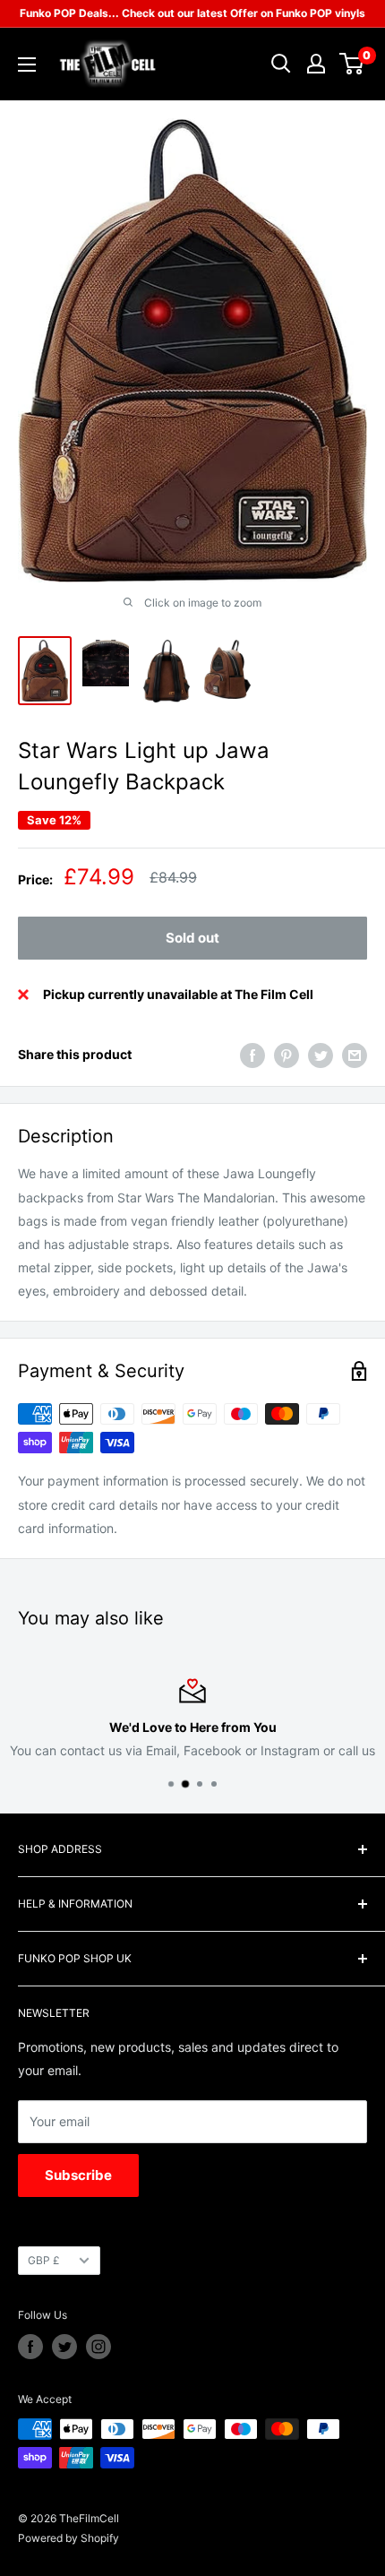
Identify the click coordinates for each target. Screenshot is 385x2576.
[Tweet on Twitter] (321, 1055)
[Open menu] (27, 65)
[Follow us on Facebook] (30, 2347)
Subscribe (78, 2175)
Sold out (192, 938)
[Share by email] (355, 1055)
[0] (352, 64)
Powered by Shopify (68, 2538)
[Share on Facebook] (252, 1055)
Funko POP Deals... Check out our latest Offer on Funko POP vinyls (192, 13)
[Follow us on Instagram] (98, 2347)
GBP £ (44, 2260)
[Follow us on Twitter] (64, 2347)
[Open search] (281, 64)
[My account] (316, 64)
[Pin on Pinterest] (287, 1055)
